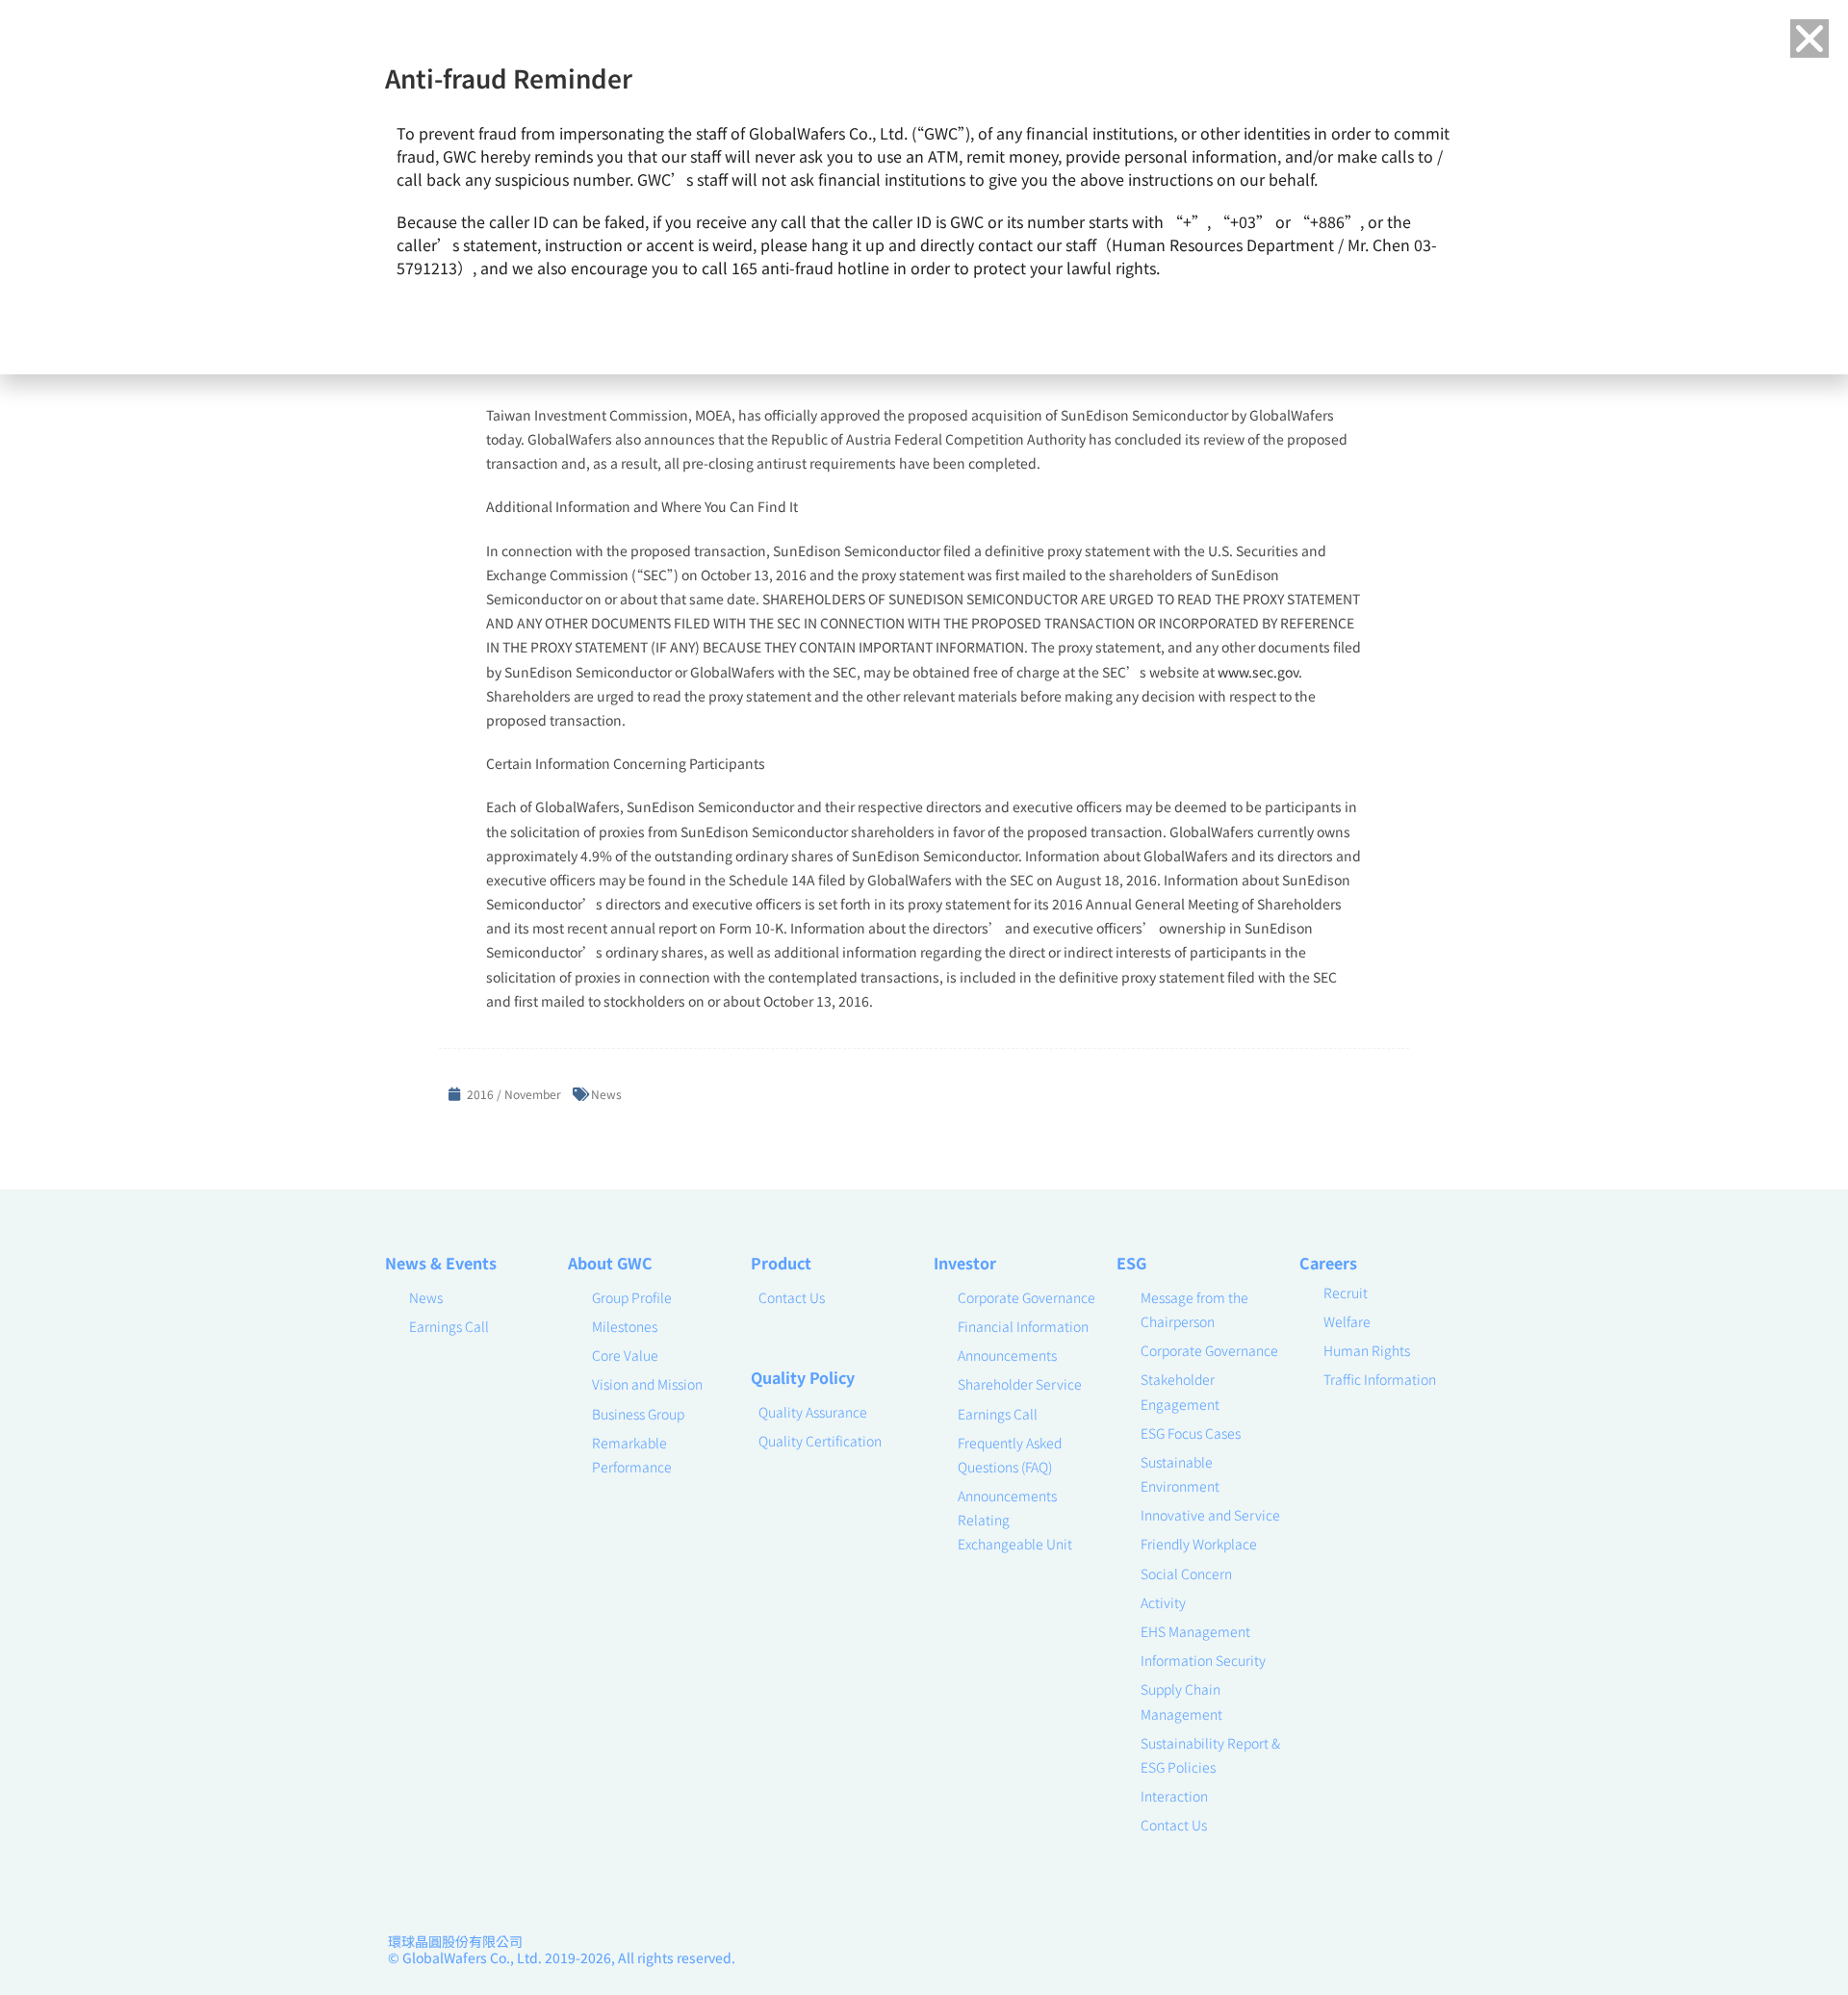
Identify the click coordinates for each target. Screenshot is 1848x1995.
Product (781, 1263)
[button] (1809, 38)
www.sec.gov (1258, 672)
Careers (1328, 1263)
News (606, 1094)
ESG (1131, 1263)
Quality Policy (803, 1377)
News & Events (441, 1263)
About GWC (610, 1263)
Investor (965, 1263)
